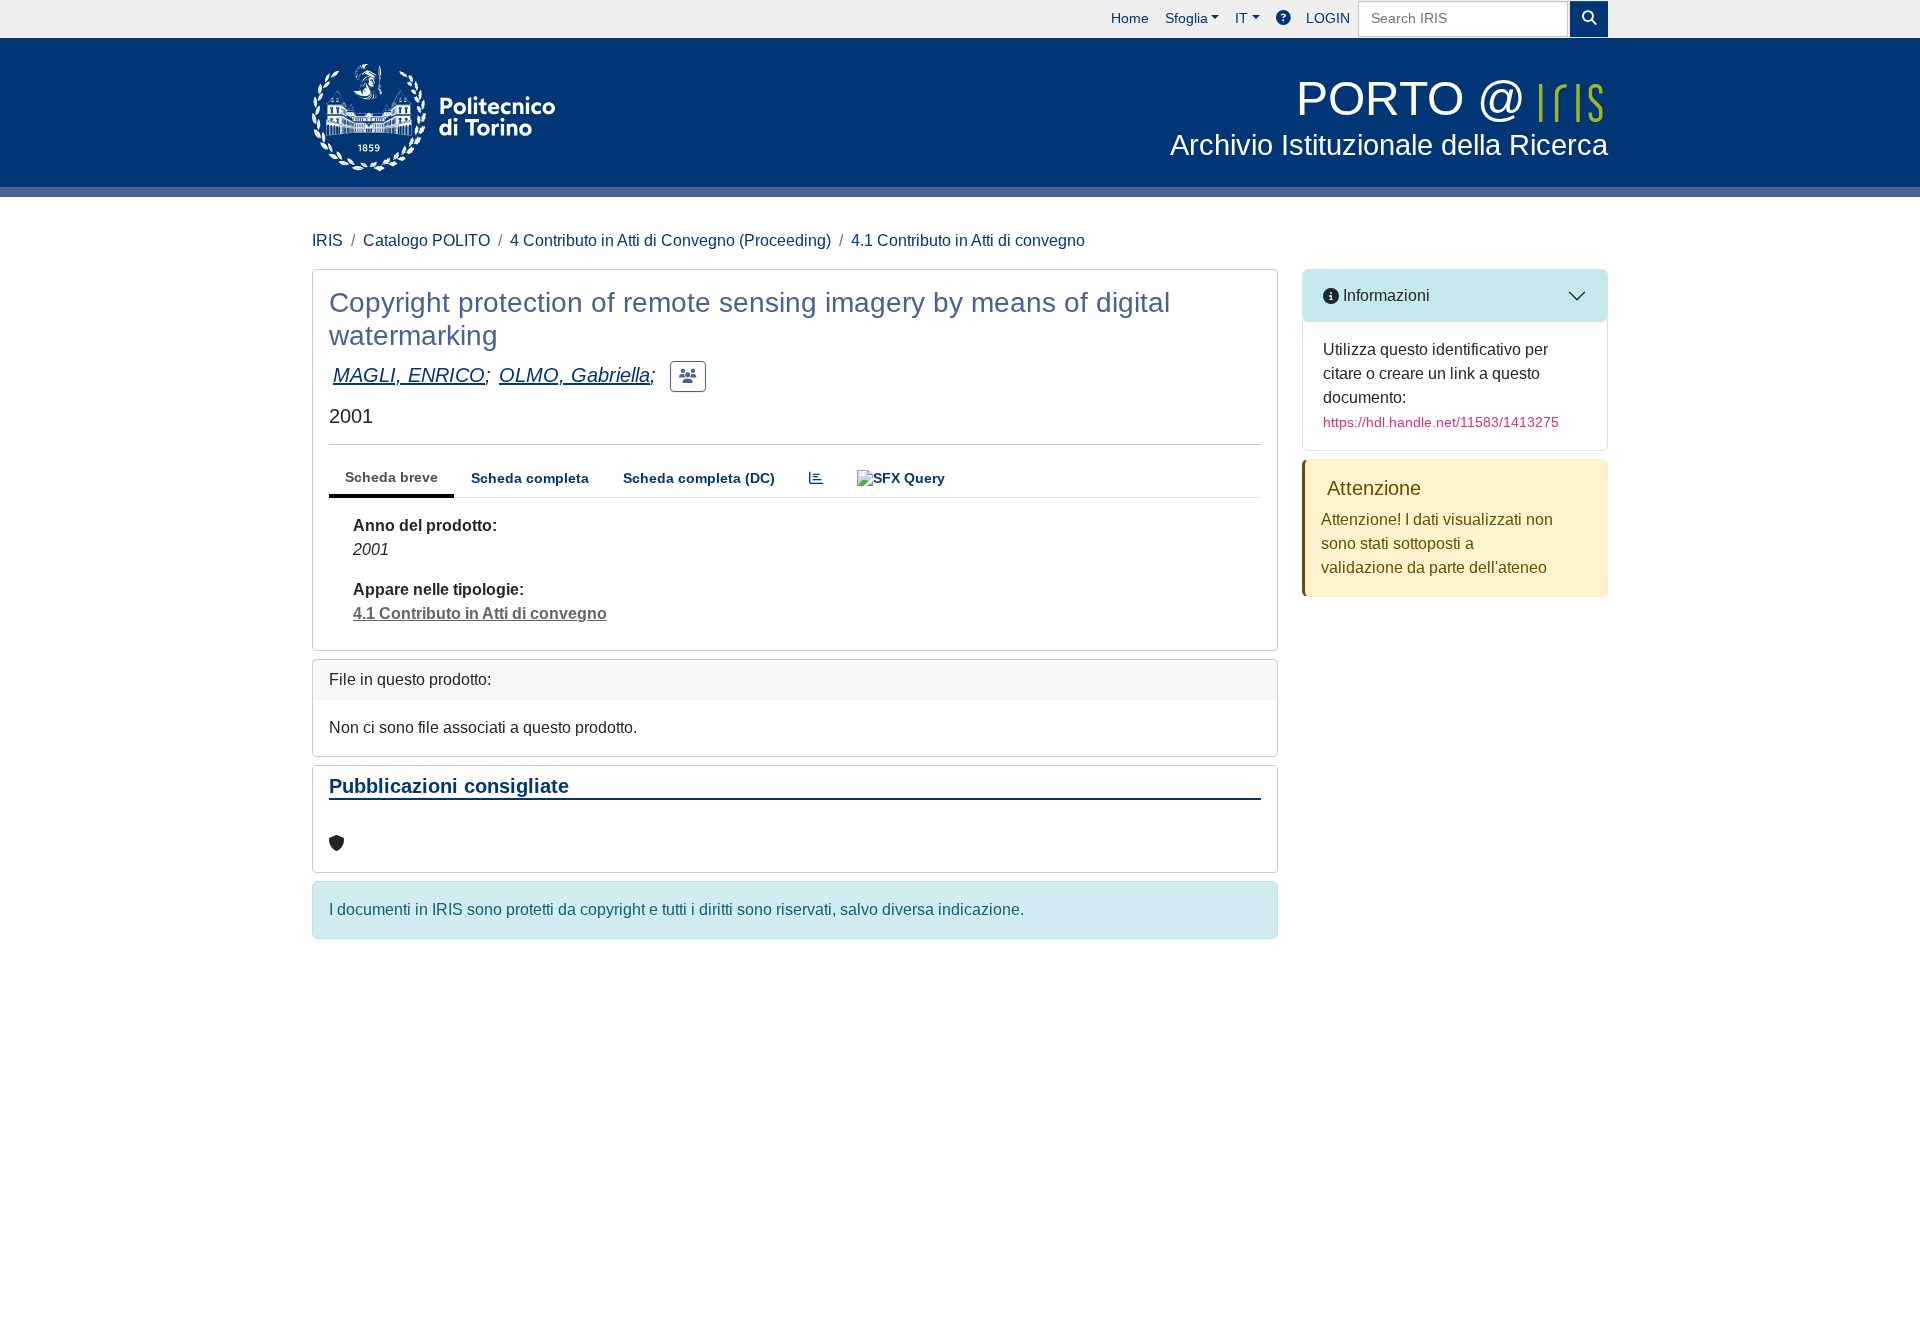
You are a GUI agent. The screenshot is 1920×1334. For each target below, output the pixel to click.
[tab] (816, 478)
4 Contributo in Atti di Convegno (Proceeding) (670, 240)
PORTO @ (1389, 116)
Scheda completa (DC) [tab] (699, 478)
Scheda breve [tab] (391, 477)
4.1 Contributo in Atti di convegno (968, 240)
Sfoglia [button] (1186, 18)
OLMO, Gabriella (574, 375)
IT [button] (1241, 18)
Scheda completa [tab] (530, 478)
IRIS (327, 240)
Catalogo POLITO (426, 240)
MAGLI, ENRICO (409, 375)
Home (1130, 18)
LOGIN (1328, 18)
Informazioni (1384, 295)
